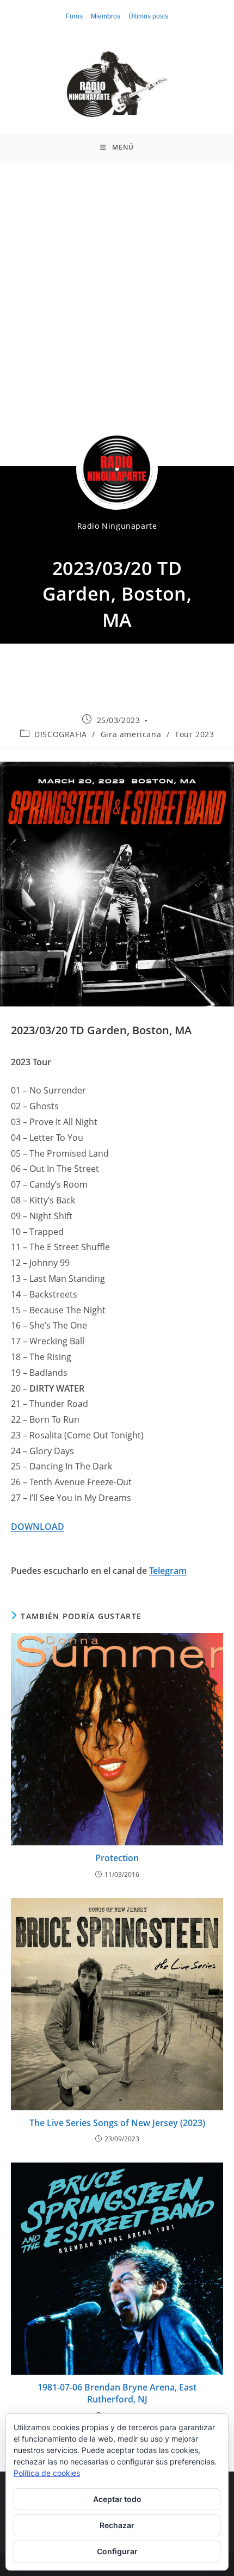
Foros (74, 16)
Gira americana (131, 734)
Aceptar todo (117, 2499)
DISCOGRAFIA (61, 734)
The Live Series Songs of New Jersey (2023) (117, 2123)
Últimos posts (148, 16)
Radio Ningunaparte (117, 526)
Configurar (117, 2551)
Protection (117, 1858)
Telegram (168, 1571)
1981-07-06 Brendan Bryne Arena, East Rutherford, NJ (117, 2393)
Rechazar (117, 2525)
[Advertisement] (117, 284)
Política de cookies (47, 2473)
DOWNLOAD (38, 1527)
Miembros (106, 16)
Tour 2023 (194, 734)
